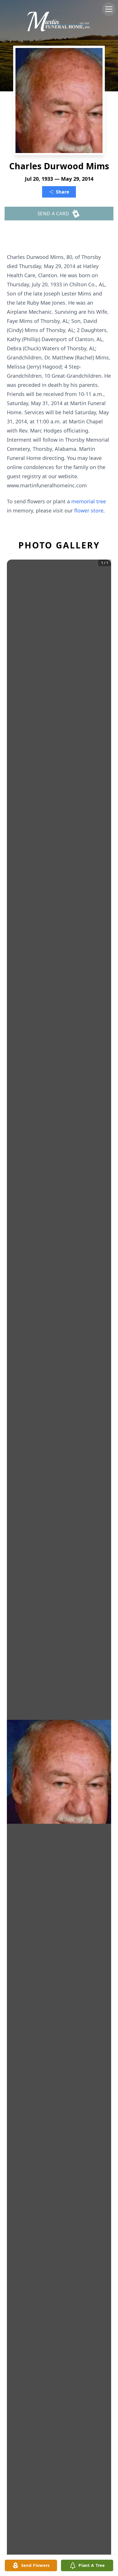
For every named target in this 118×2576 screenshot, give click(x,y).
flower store (89, 510)
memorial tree (89, 501)
